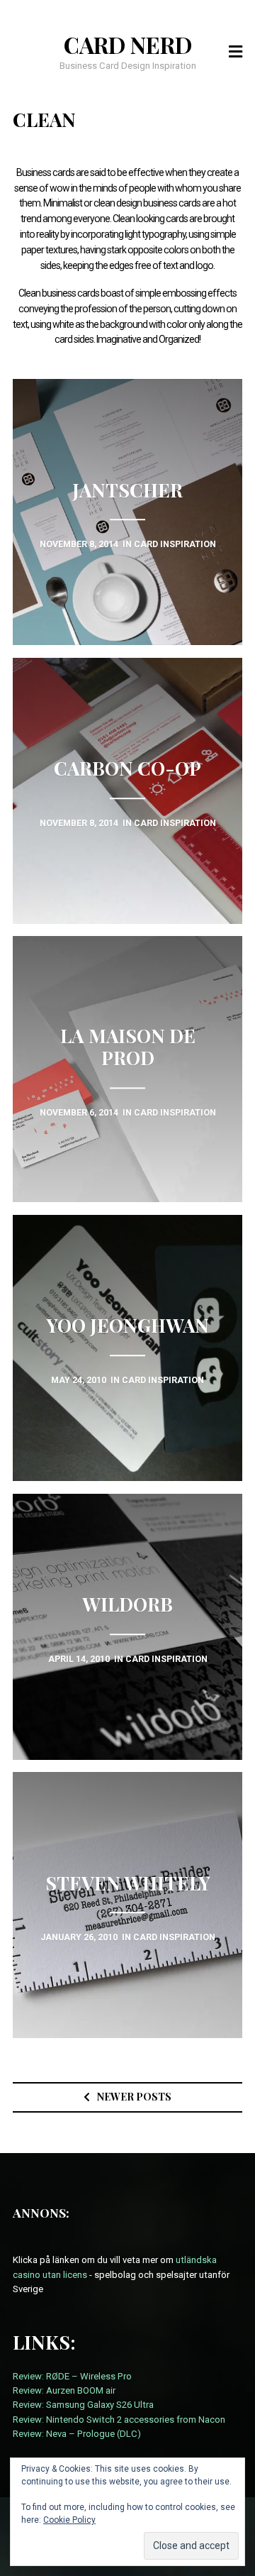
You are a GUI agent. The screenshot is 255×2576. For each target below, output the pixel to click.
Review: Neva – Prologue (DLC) (77, 2434)
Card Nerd (128, 45)
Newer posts (134, 2097)
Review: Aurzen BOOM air (64, 2390)
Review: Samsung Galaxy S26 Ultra (83, 2405)
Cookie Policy (69, 2520)
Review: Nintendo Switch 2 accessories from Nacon (119, 2420)
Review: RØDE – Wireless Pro (72, 2376)
